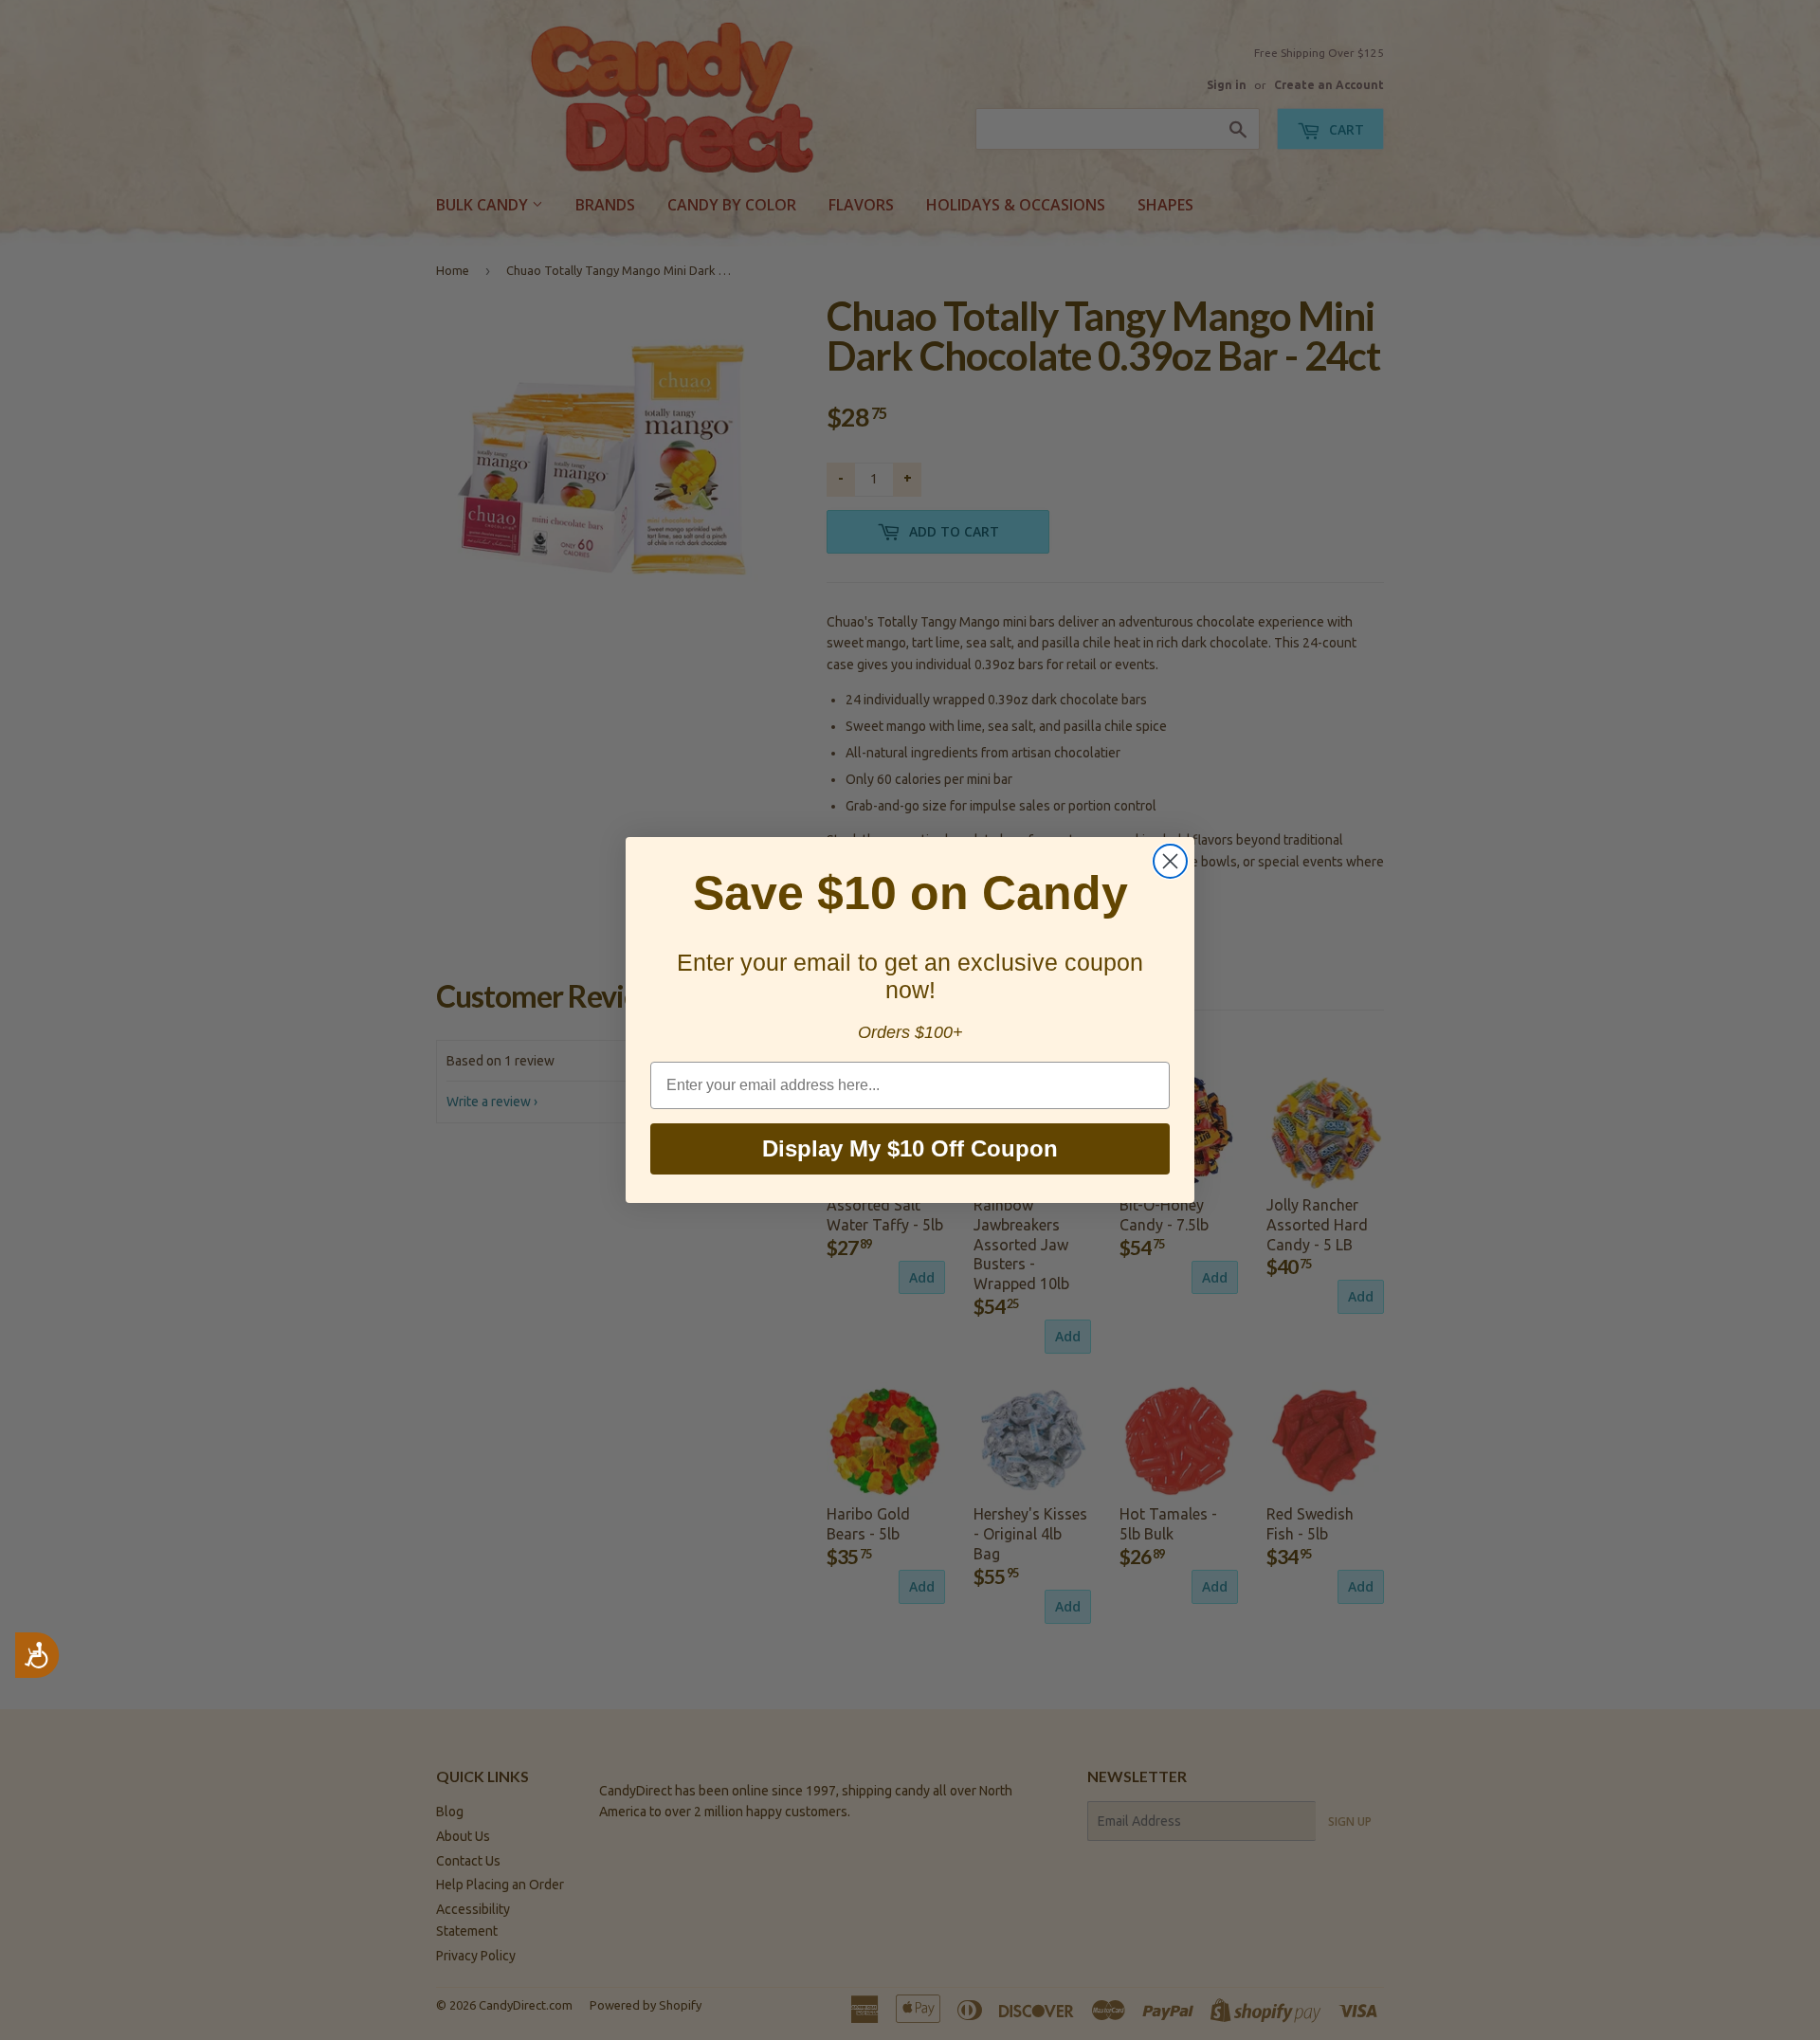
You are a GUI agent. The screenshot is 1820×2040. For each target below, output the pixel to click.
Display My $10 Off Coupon (910, 1148)
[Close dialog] (1170, 861)
